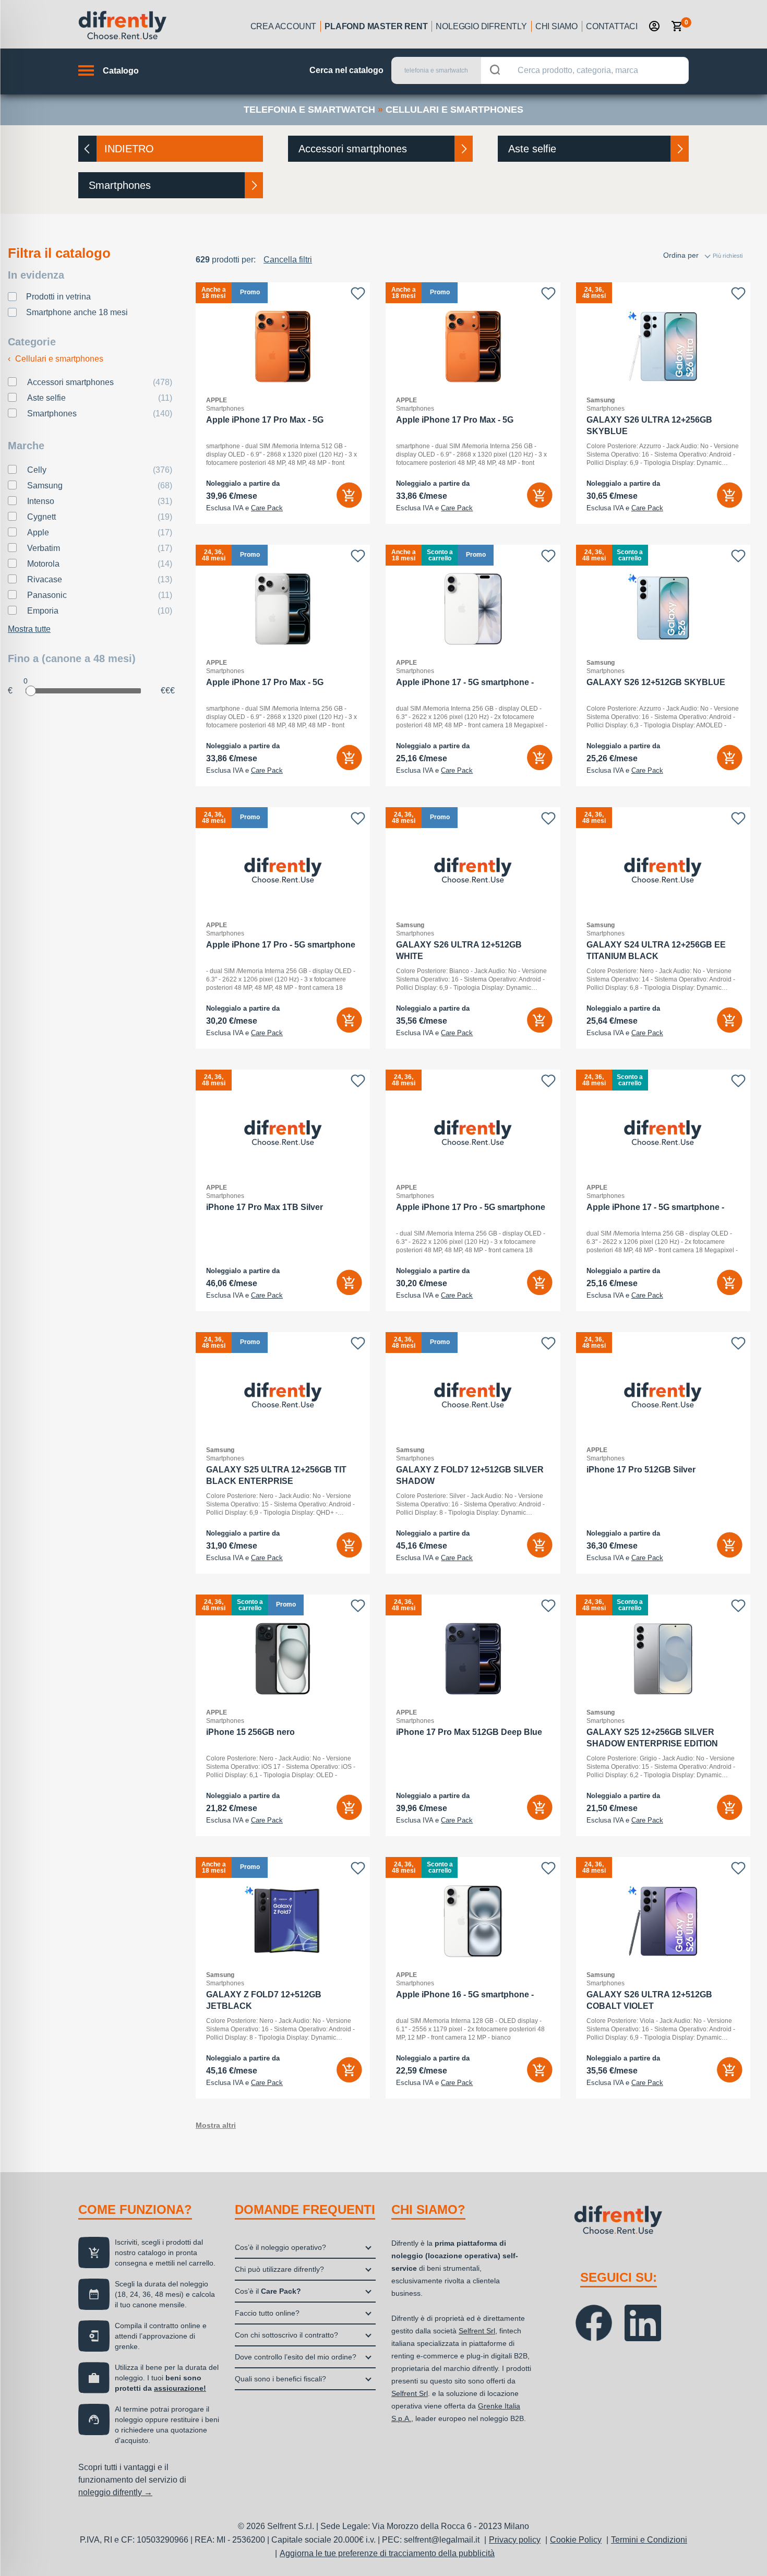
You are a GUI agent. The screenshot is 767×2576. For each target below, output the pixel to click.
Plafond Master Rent (376, 26)
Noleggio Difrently (481, 26)
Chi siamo (556, 26)
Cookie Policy (576, 2540)
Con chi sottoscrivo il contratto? (286, 2335)
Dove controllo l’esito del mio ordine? (296, 2357)
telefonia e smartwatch (309, 110)
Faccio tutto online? (267, 2313)
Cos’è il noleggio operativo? (280, 2247)
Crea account (284, 26)
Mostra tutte (29, 629)
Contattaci (612, 26)
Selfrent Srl (477, 2331)
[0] (677, 26)
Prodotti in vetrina (58, 297)
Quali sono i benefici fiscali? (280, 2379)
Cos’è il (268, 2291)
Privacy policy (515, 2540)
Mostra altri (216, 2125)
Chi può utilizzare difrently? (279, 2269)
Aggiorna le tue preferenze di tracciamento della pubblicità (387, 2553)
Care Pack (267, 508)
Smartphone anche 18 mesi (77, 312)
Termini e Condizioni (649, 2540)
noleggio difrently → (115, 2492)
